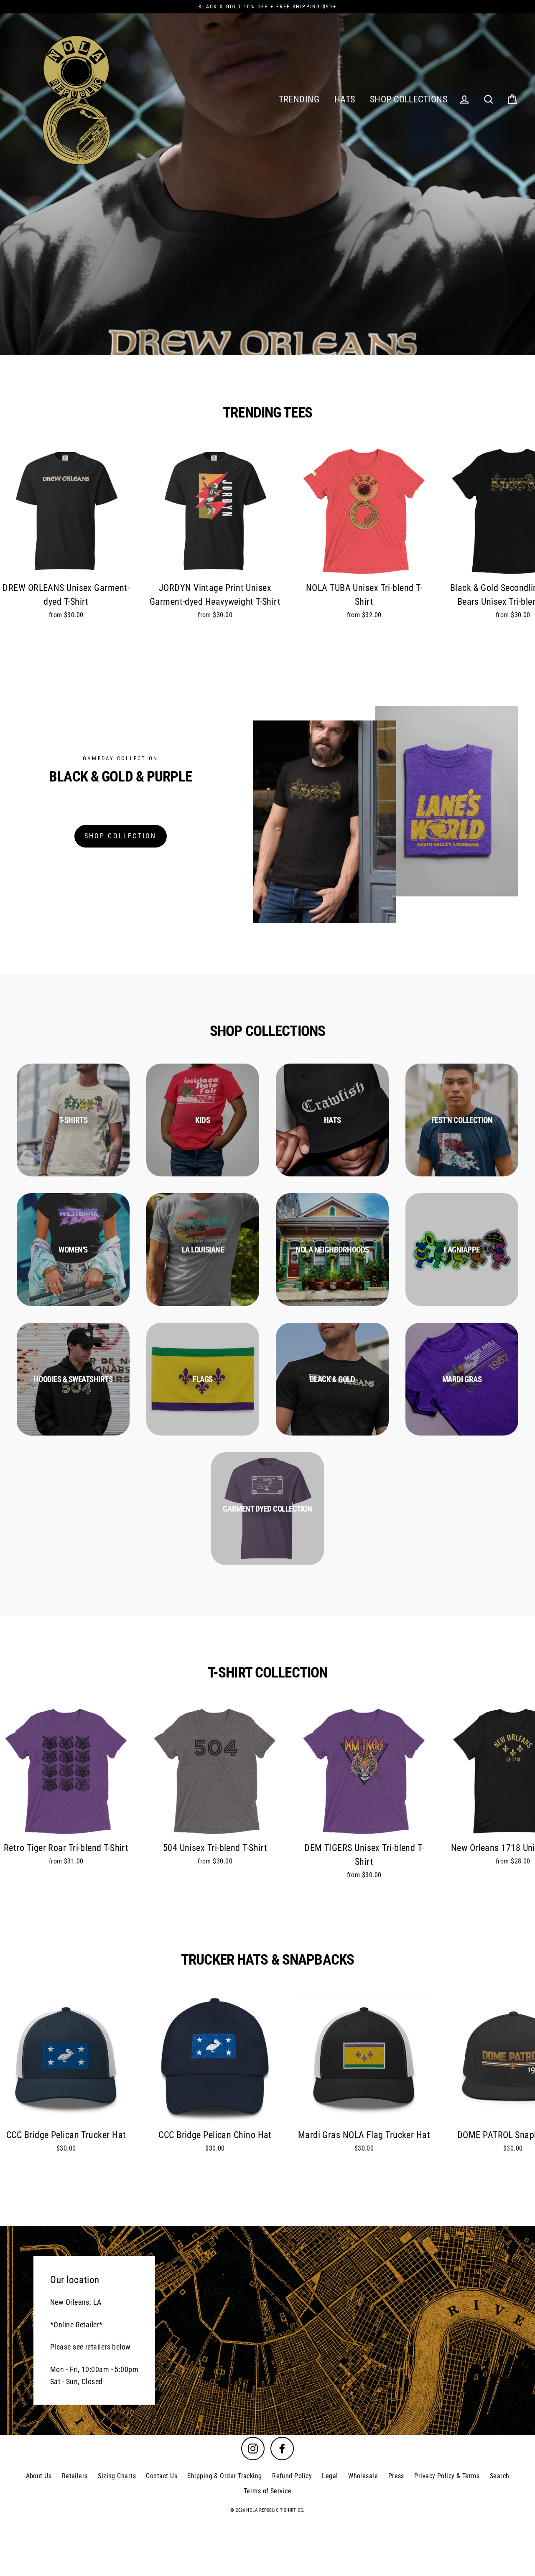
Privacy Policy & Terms (447, 2476)
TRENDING (299, 99)
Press (396, 2476)
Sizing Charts (117, 2476)
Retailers (75, 2476)
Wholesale (363, 2476)
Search (500, 2476)
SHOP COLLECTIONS (409, 99)
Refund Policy (292, 2476)
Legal (330, 2476)
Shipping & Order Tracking (224, 2476)
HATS (345, 99)
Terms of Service (267, 2491)
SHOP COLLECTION (121, 836)
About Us (39, 2476)
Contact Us (162, 2476)
